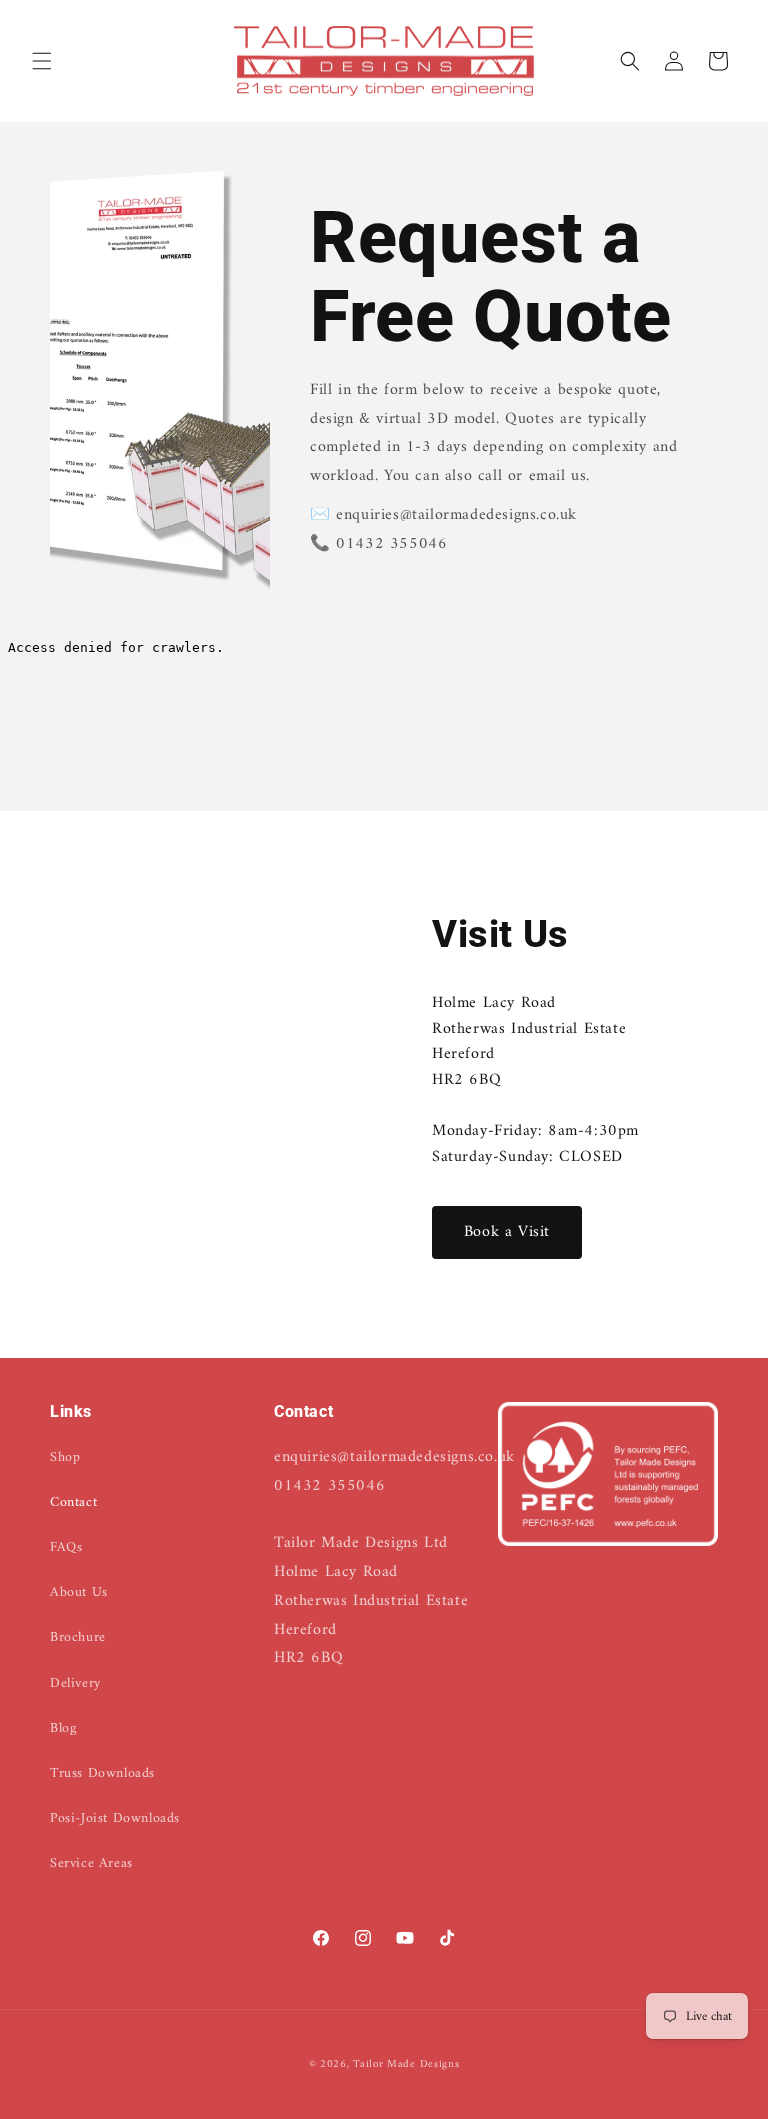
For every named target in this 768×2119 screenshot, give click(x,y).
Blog (63, 1728)
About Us (79, 1592)
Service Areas (91, 1863)
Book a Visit (507, 1232)
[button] (42, 61)
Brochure (78, 1637)
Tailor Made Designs (406, 2064)
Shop (65, 1457)
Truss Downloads (102, 1773)
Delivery (75, 1683)
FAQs (66, 1547)
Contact (73, 1502)
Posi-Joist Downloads (115, 1818)
